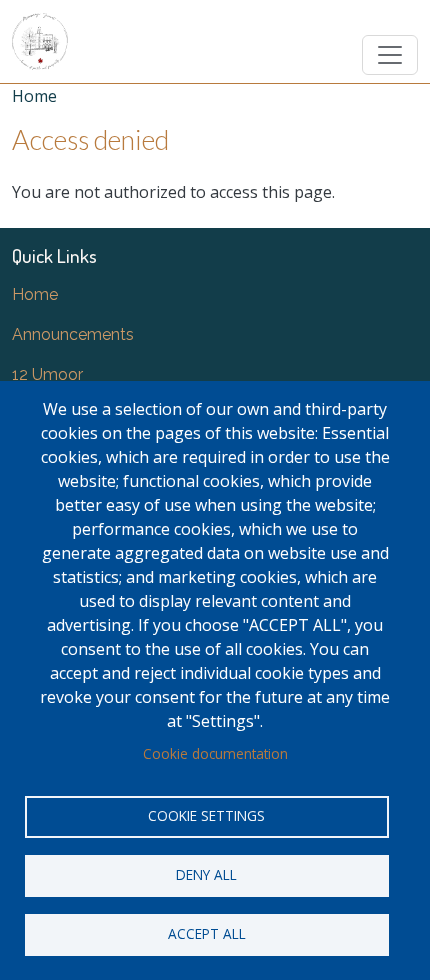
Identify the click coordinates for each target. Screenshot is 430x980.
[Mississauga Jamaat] (40, 41)
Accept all (207, 933)
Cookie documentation (215, 753)
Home (34, 96)
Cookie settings (206, 815)
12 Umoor (47, 374)
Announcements (73, 334)
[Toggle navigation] (390, 55)
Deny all (206, 874)
